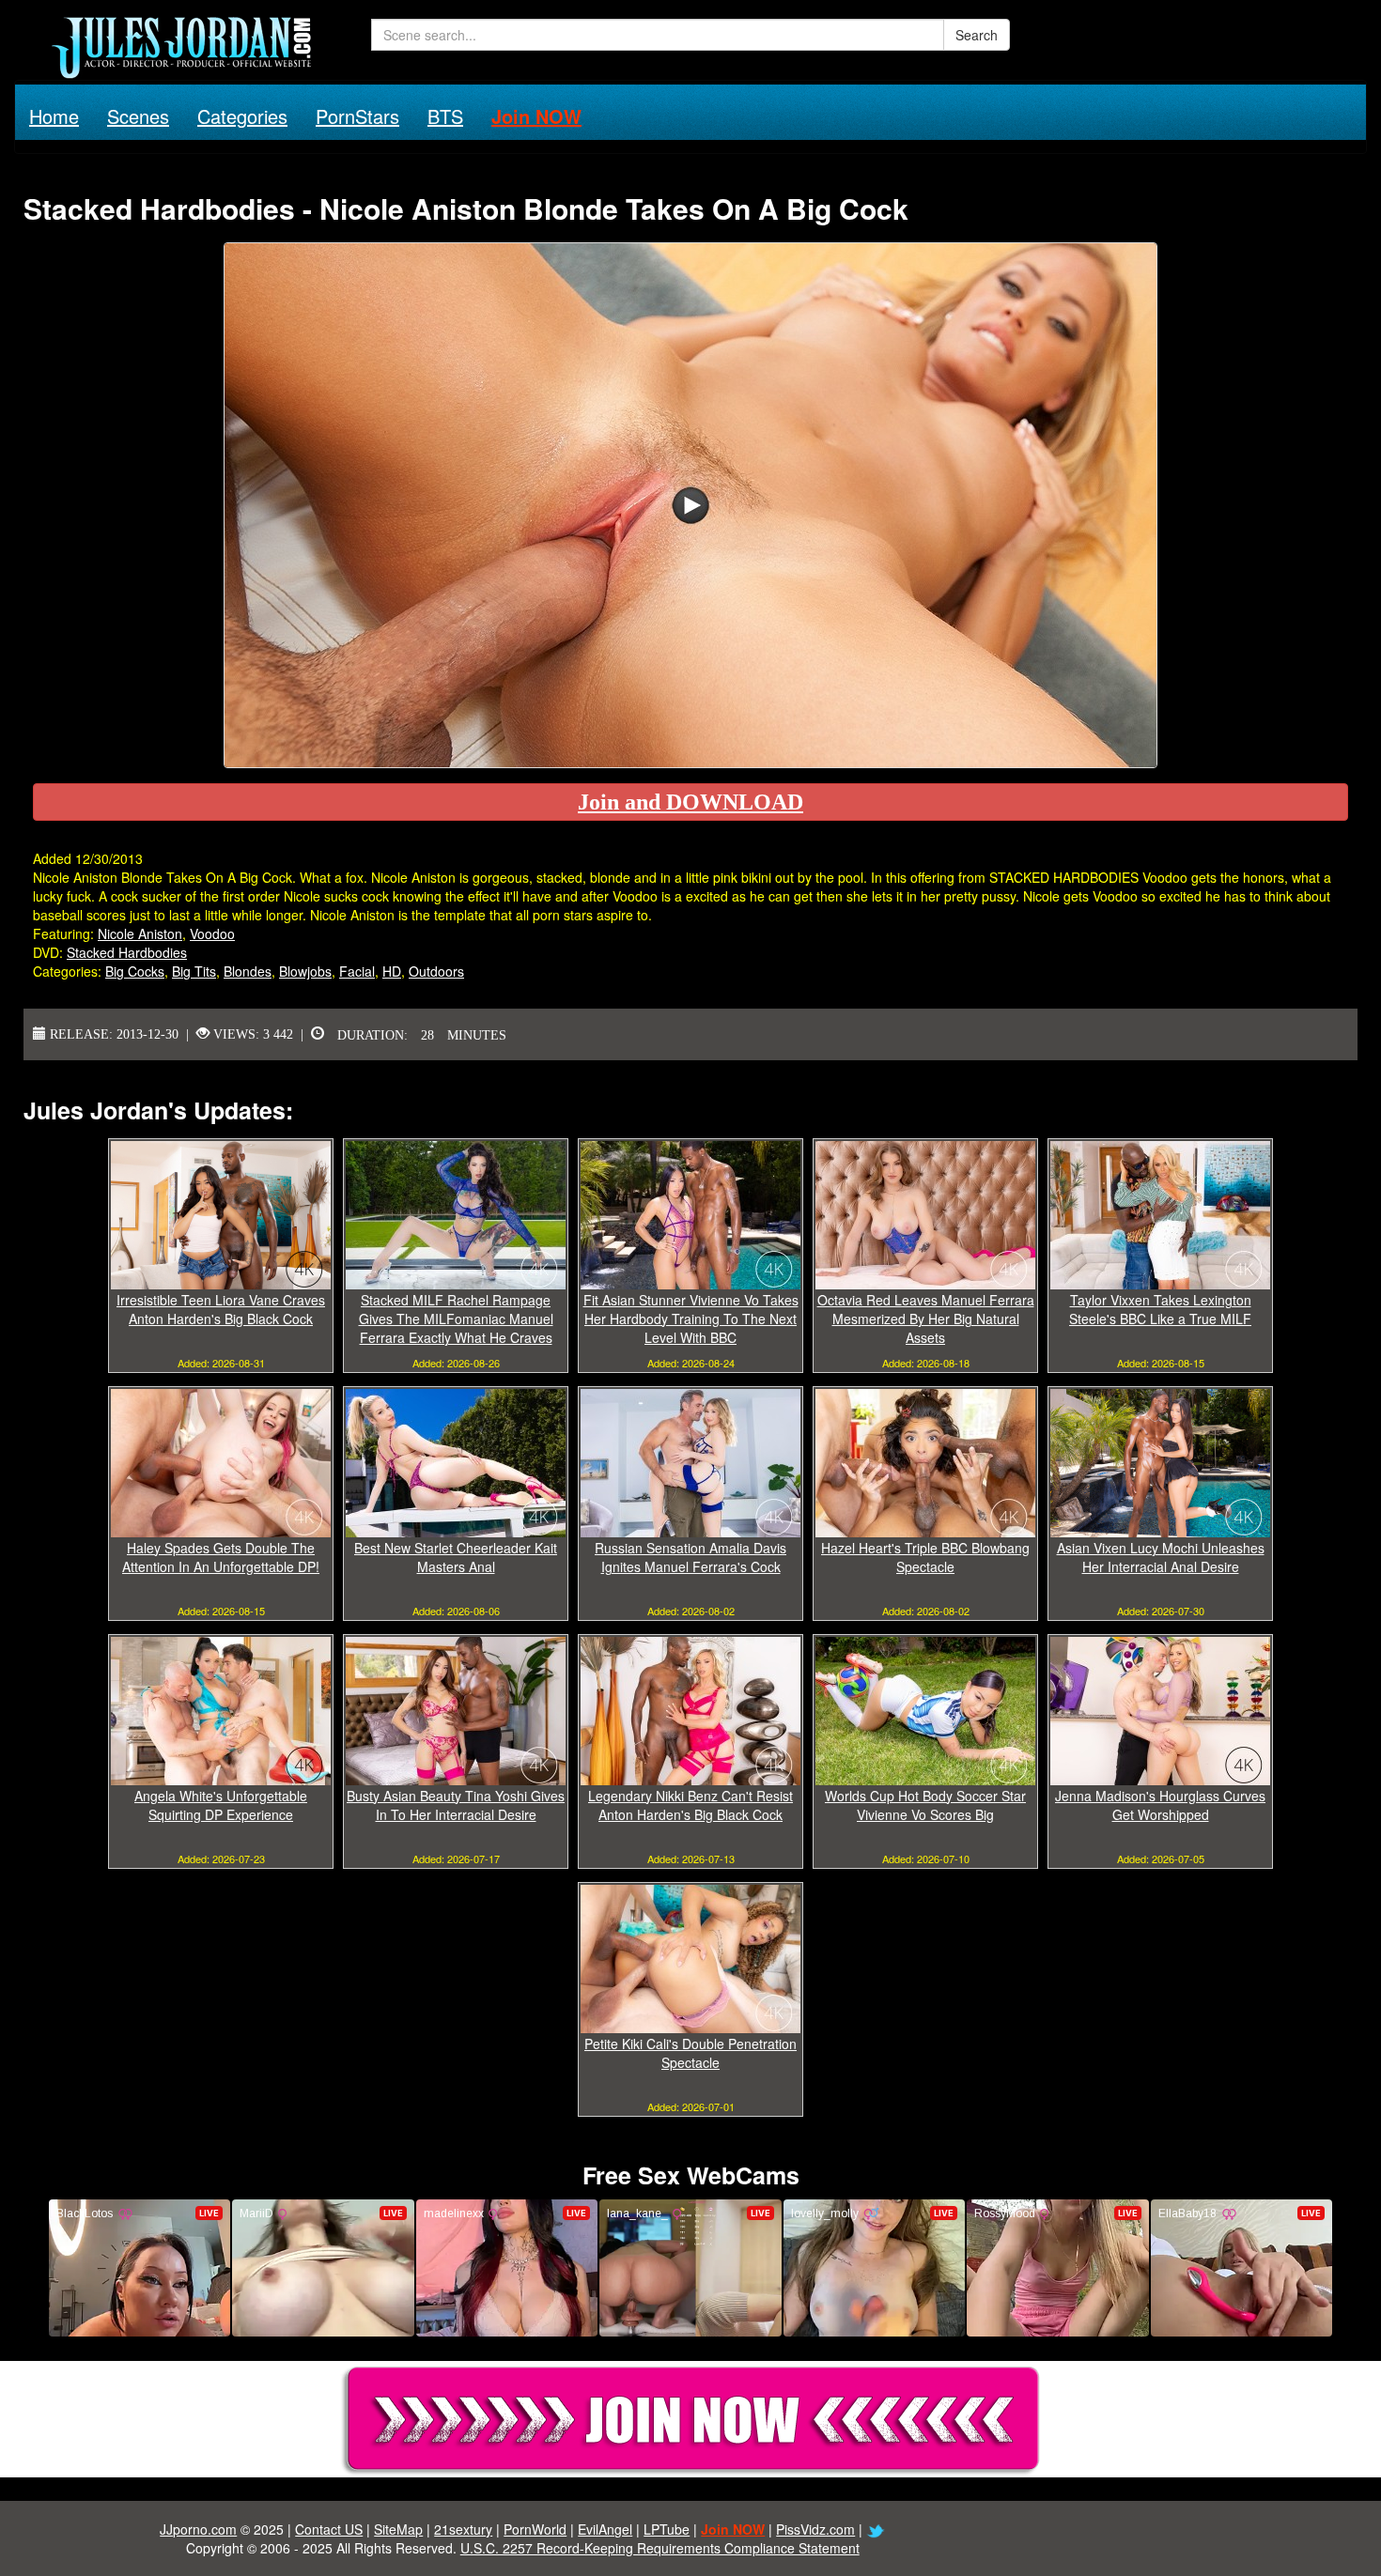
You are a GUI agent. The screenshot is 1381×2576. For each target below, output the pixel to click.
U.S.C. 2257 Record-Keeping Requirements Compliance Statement (660, 2548)
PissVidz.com (815, 2529)
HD (392, 971)
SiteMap (398, 2529)
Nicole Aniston (140, 933)
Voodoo (212, 933)
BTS (445, 116)
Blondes (248, 971)
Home (54, 116)
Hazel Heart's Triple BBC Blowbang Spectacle (925, 1557)
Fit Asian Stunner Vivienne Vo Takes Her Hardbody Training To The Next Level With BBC (691, 1319)
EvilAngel (605, 2529)
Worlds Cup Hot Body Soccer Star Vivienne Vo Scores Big (925, 1805)
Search (977, 35)
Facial (357, 971)
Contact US (329, 2529)
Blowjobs (305, 971)
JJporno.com (198, 2529)
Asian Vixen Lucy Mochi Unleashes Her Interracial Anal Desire (1161, 1557)
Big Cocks (135, 971)
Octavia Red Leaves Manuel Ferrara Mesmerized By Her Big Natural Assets (926, 1319)
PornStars (357, 116)
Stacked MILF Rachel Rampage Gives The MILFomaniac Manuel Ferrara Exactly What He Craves (456, 1319)
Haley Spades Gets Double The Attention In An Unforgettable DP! (221, 1557)
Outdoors (436, 971)
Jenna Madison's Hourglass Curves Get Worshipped (1160, 1805)
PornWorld (535, 2529)
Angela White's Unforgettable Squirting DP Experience (221, 1805)
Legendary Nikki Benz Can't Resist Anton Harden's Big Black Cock (690, 1805)
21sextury (463, 2529)
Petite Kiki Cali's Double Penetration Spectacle (690, 2053)
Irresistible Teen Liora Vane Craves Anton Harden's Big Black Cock (221, 1309)
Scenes (138, 116)
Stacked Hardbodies (127, 952)
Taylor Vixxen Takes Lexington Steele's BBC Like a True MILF (1160, 1309)
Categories (242, 116)
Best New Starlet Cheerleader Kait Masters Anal (456, 1557)
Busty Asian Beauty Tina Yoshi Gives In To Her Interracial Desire (456, 1805)
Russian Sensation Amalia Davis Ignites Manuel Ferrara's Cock (690, 1557)
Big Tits (194, 971)
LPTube (667, 2529)
